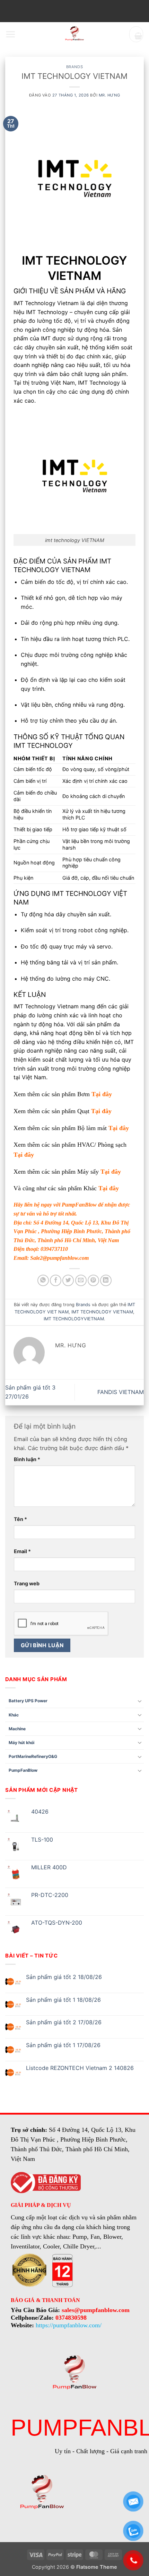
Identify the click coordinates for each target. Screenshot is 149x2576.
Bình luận (27, 1459)
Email (22, 1551)
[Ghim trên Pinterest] (93, 1280)
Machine (17, 1729)
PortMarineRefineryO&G (33, 1756)
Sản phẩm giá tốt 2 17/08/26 (64, 2022)
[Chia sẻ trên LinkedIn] (106, 1280)
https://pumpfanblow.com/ (69, 2325)
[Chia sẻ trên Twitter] (68, 1280)
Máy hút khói (21, 1743)
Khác (14, 1715)
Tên (20, 1519)
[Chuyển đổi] (140, 1701)
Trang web (27, 1583)
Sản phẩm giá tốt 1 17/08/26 (63, 2045)
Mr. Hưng (109, 95)
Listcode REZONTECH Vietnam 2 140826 (80, 2068)
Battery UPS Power (28, 1701)
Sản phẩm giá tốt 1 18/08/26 (63, 2000)
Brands (74, 67)
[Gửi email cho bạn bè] (81, 1280)
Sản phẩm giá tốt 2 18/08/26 (64, 1977)
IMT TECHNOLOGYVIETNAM (74, 1319)
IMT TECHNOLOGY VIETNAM (102, 1312)
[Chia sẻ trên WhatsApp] (43, 1280)
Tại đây (102, 1094)
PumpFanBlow (79, 1205)
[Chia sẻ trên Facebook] (56, 1280)
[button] (10, 34)
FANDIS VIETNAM (121, 1392)
